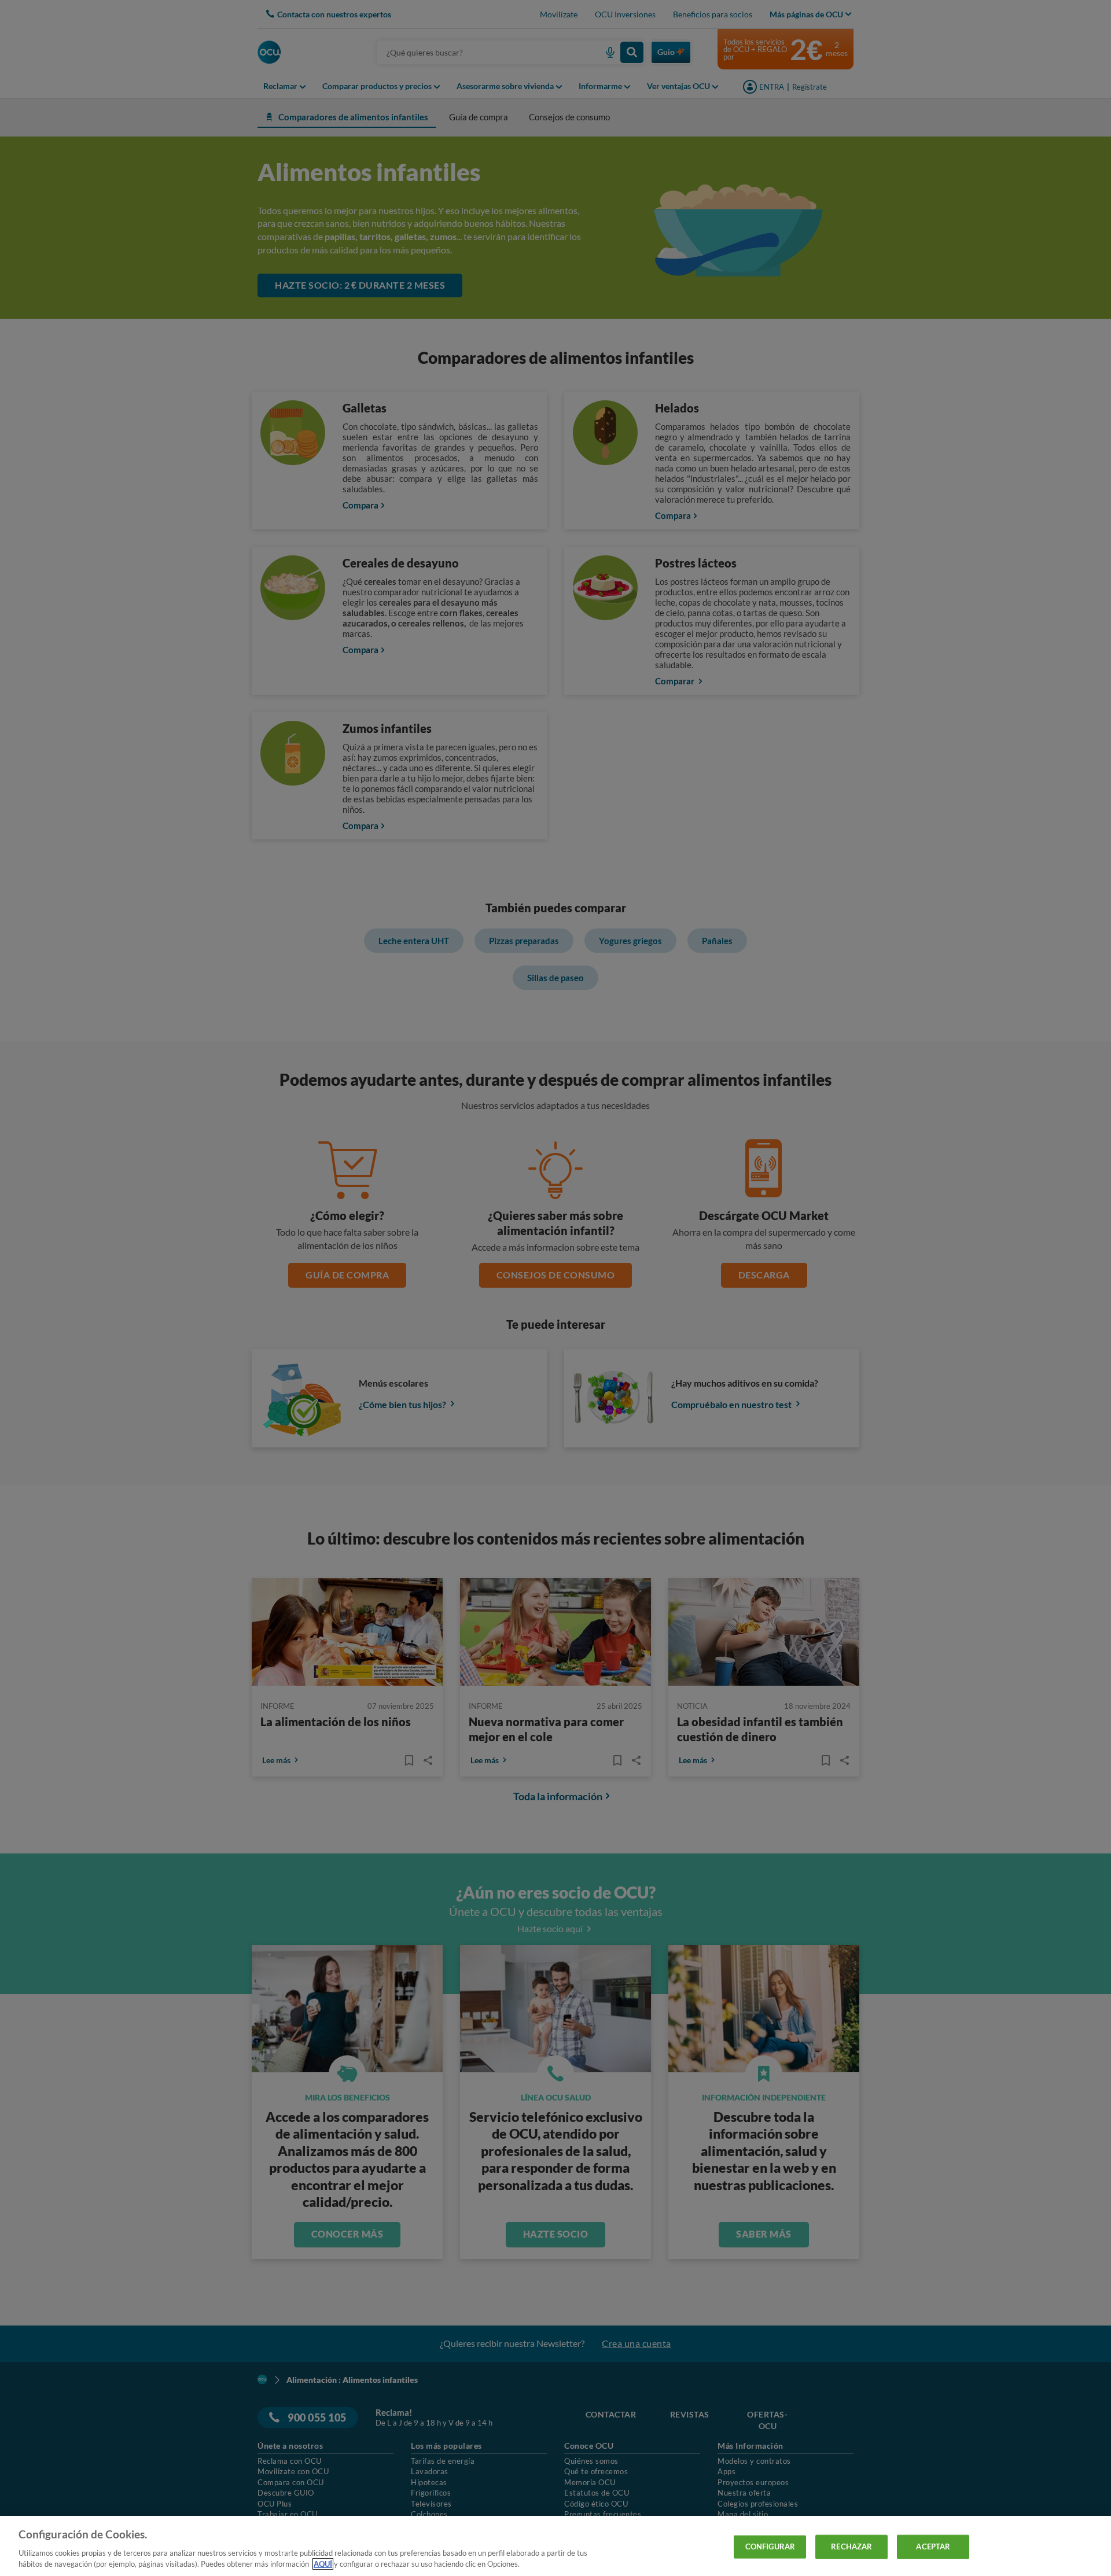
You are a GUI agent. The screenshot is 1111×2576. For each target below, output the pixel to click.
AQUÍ (323, 2564)
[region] (555, 2546)
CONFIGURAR (770, 2546)
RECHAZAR (851, 2546)
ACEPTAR (933, 2546)
